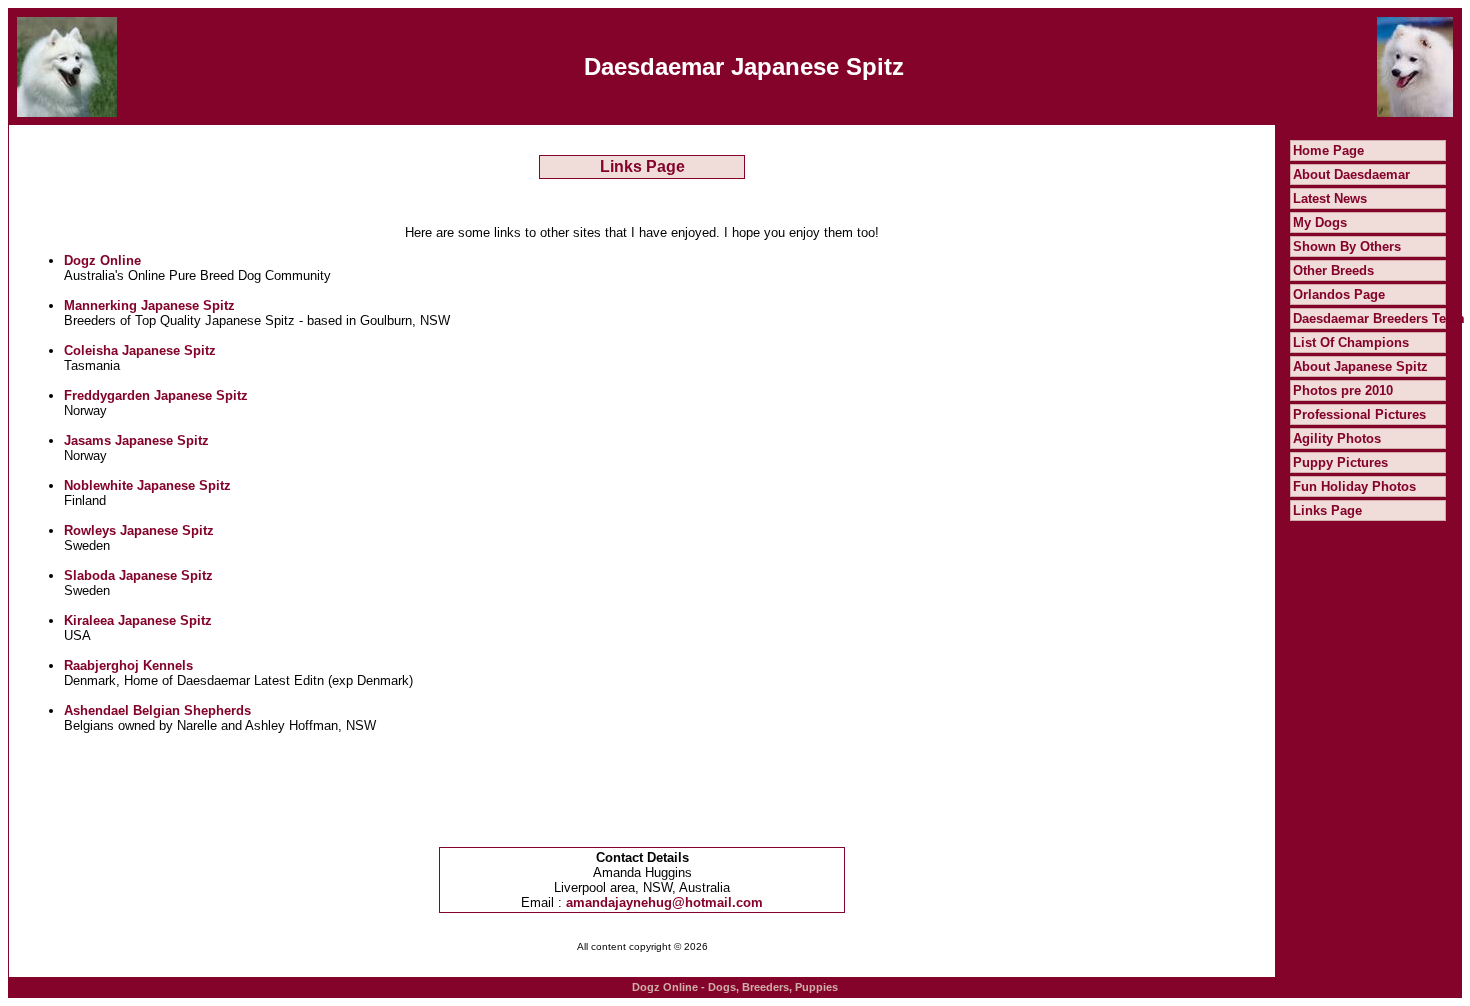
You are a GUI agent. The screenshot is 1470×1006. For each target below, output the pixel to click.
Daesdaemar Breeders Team (1379, 318)
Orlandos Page (1339, 294)
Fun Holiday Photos (1354, 486)
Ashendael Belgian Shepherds (157, 710)
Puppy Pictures (1340, 462)
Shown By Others (1347, 246)
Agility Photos (1337, 438)
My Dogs (1320, 222)
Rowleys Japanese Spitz (139, 530)
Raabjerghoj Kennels (128, 665)
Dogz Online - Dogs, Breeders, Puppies (735, 987)
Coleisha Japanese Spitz (140, 350)
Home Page (1328, 150)
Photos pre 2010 (1343, 390)
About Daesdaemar (1351, 174)
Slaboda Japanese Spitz (138, 575)
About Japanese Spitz (1360, 366)
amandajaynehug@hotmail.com (664, 902)
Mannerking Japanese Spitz (149, 305)
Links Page (1327, 510)
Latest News (1330, 198)
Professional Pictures (1359, 414)
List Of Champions (1351, 342)
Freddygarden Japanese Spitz (156, 395)
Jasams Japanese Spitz (136, 440)
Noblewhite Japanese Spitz (147, 485)
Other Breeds (1333, 270)
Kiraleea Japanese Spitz (138, 620)
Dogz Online (102, 260)
